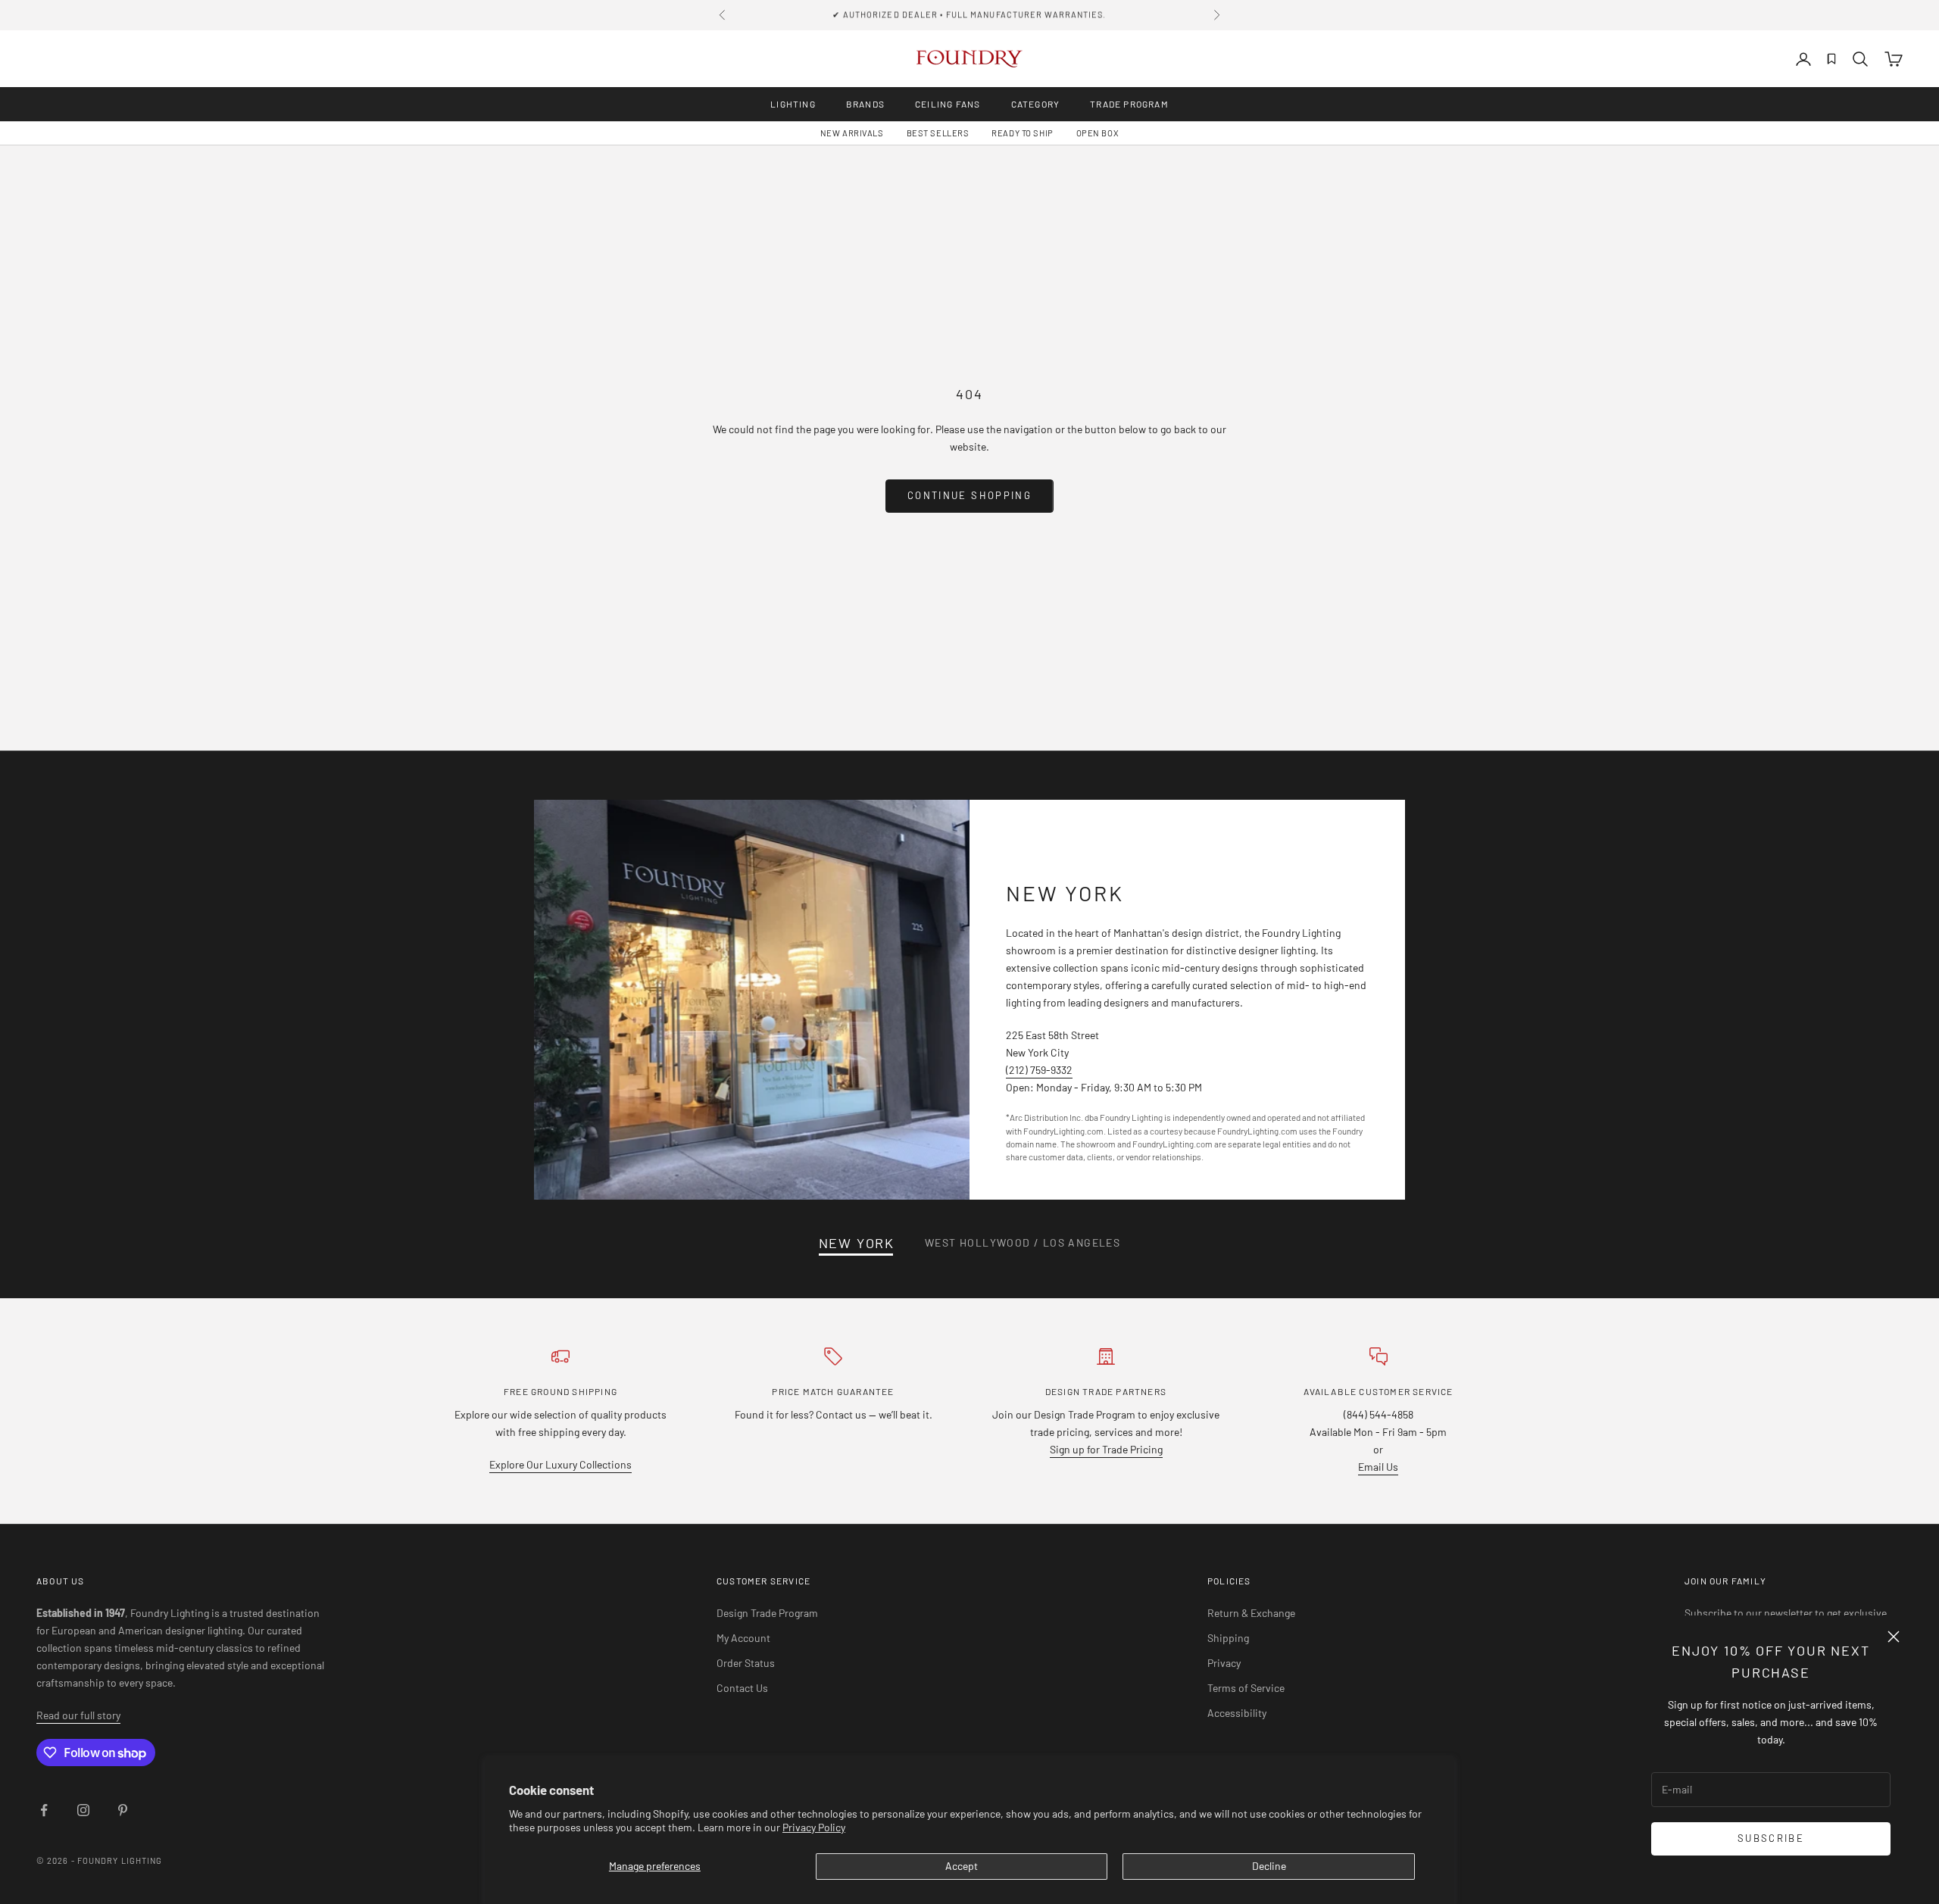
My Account (743, 1638)
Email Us (1378, 1467)
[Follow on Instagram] (83, 1810)
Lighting (793, 104)
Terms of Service (1246, 1688)
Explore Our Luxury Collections (560, 1464)
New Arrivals (852, 133)
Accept (962, 1866)
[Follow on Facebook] (44, 1810)
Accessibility (1237, 1713)
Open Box (1098, 133)
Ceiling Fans (948, 104)
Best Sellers (938, 133)
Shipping (1228, 1638)
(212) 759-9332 (1039, 1070)
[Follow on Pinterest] (123, 1810)
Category (1036, 104)
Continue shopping (969, 495)
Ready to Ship (1022, 133)
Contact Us (742, 1688)
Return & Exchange (1251, 1613)
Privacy (1224, 1663)
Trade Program (1129, 104)
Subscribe (1771, 1838)
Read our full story (78, 1715)
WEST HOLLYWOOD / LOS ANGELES (1023, 1242)
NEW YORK (857, 1243)
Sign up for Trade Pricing (1106, 1449)
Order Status (746, 1663)
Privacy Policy (814, 1827)
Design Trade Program (767, 1613)
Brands (865, 104)
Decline (1269, 1866)
